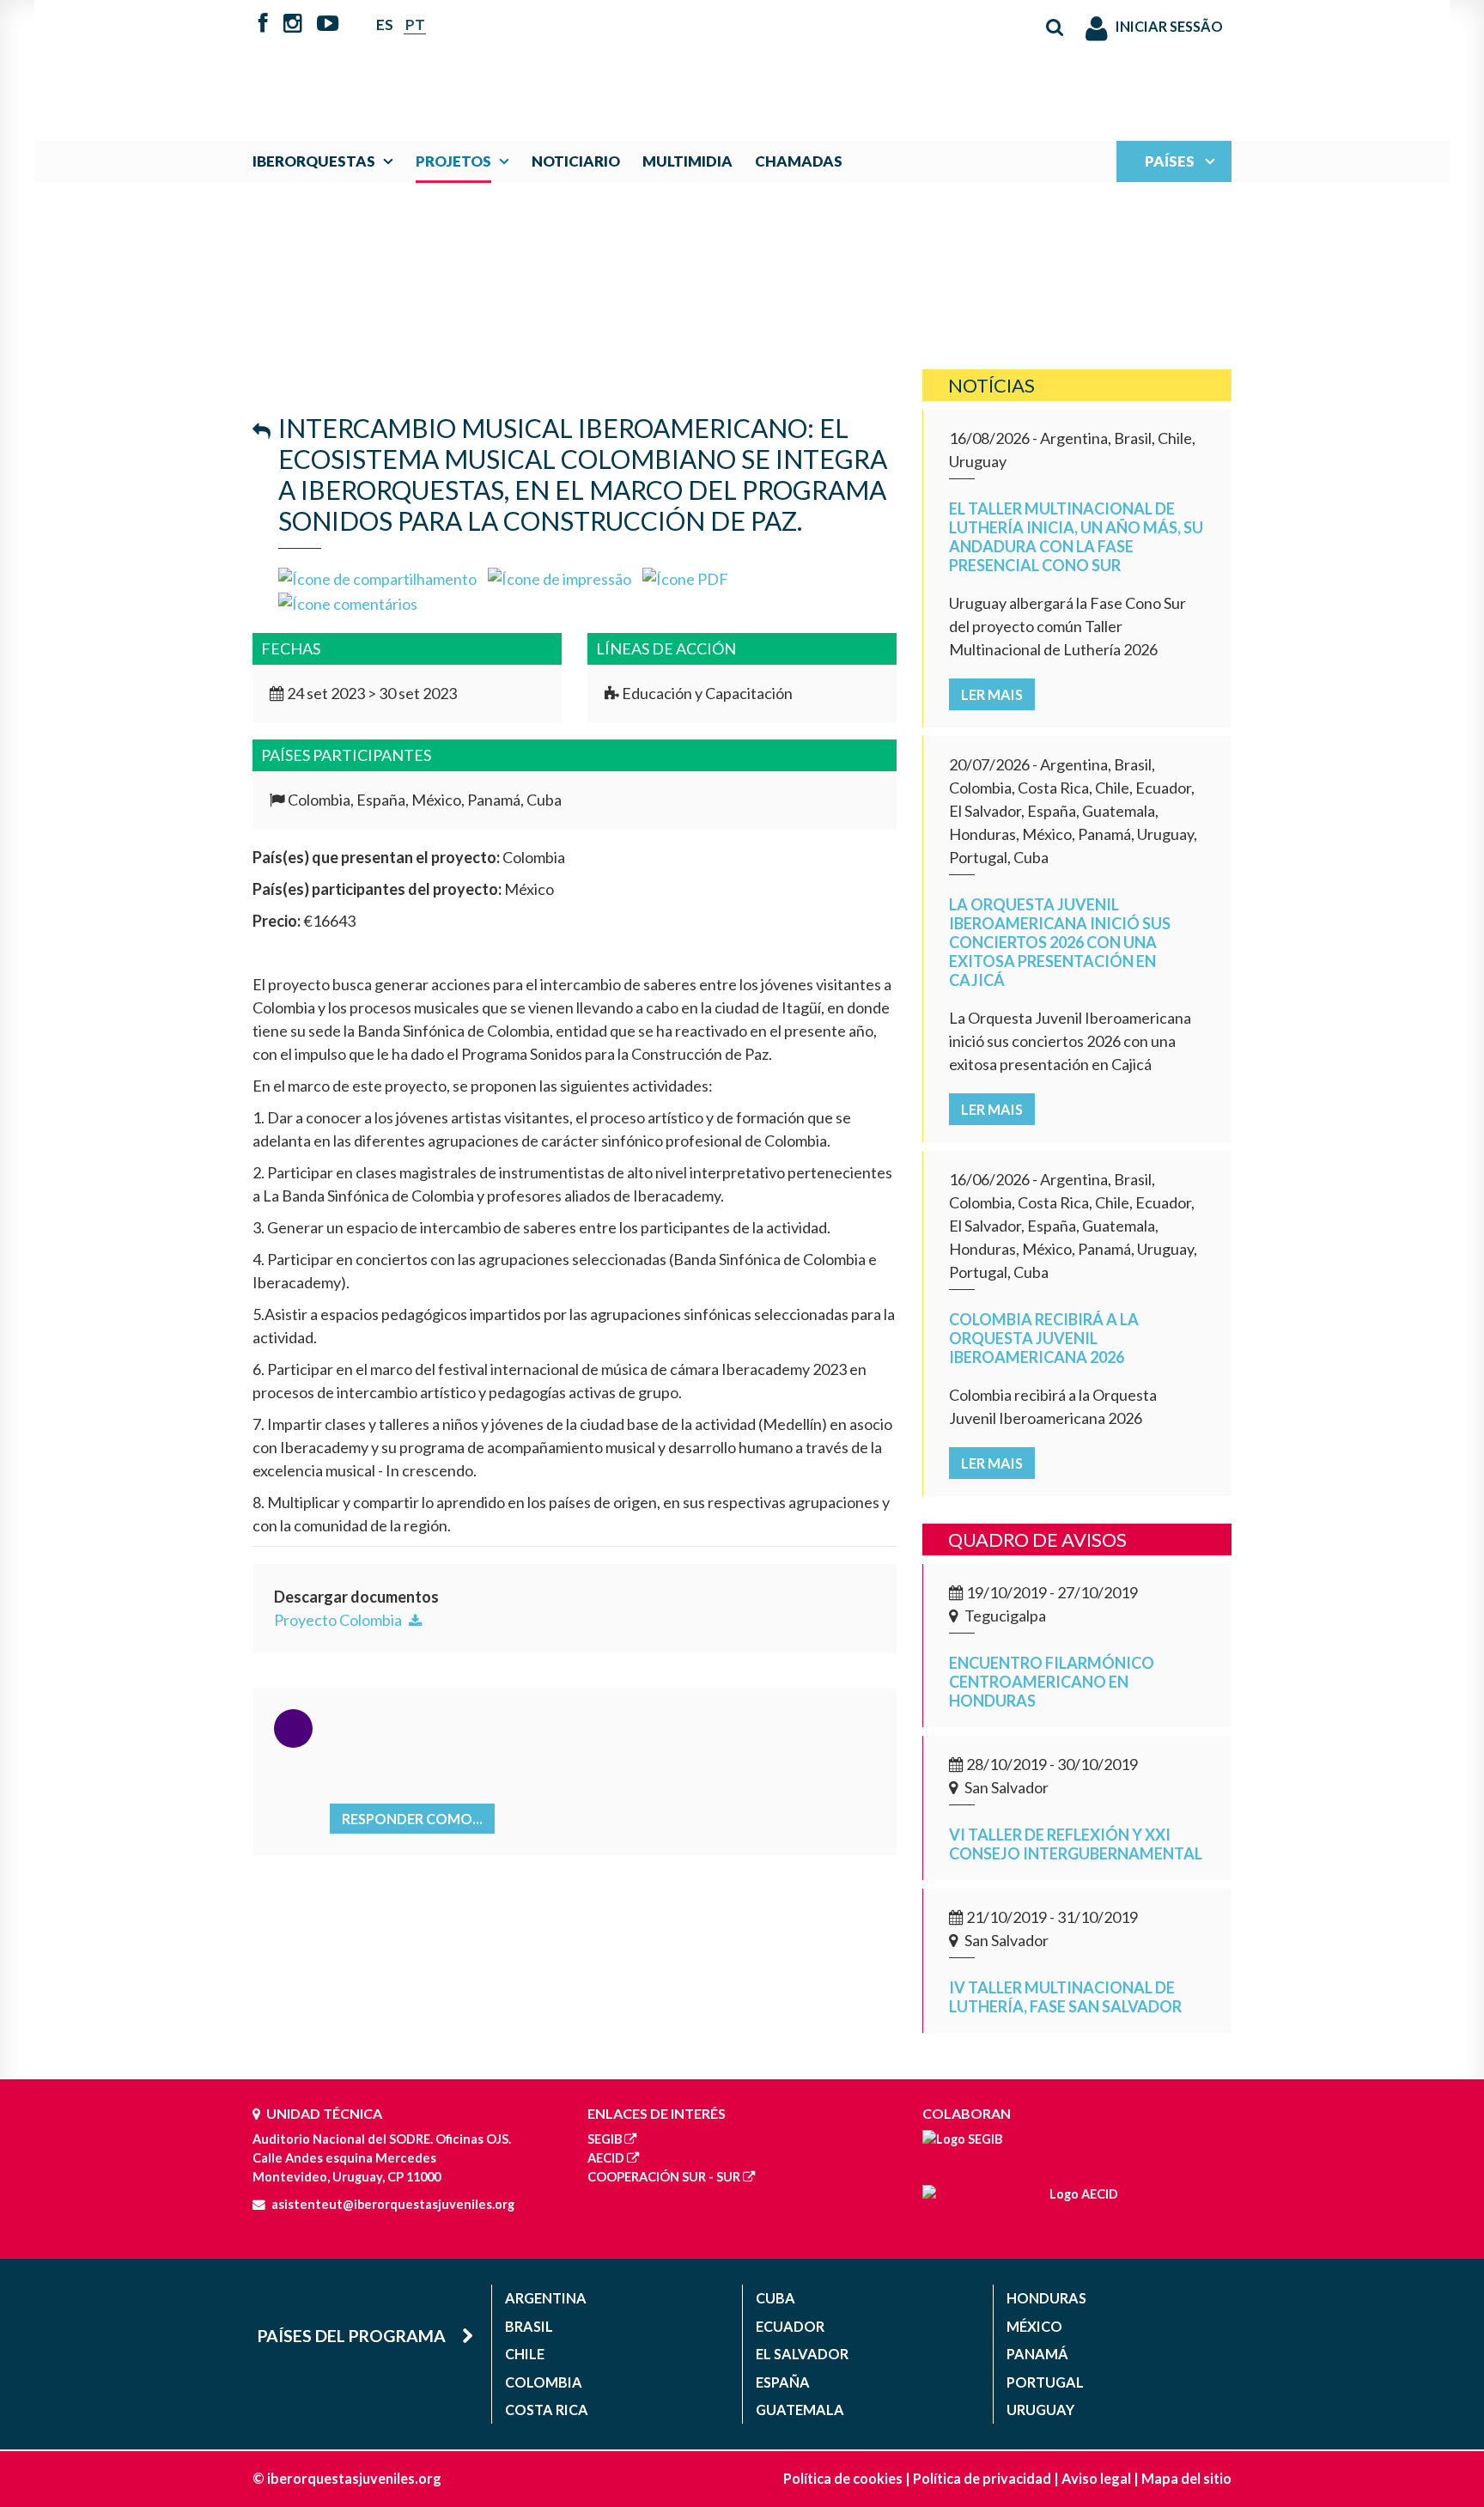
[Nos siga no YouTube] (328, 25)
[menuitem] (327, 161)
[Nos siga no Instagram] (293, 25)
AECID (606, 2158)
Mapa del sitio (1186, 2478)
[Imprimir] (560, 577)
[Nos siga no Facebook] (263, 25)
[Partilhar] (377, 577)
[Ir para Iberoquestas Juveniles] (702, 62)
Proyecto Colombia (339, 1620)
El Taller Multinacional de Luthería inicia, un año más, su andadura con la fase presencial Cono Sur (1076, 537)
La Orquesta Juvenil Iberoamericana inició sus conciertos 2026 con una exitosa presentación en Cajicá (1060, 942)
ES (385, 24)
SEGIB (605, 2139)
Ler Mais (992, 694)
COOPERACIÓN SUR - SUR (664, 2177)
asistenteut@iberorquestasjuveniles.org (393, 2204)
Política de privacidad (982, 2478)
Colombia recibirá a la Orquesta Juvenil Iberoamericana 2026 (1044, 1338)
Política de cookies (843, 2478)
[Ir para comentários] (348, 602)
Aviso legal (1096, 2478)
